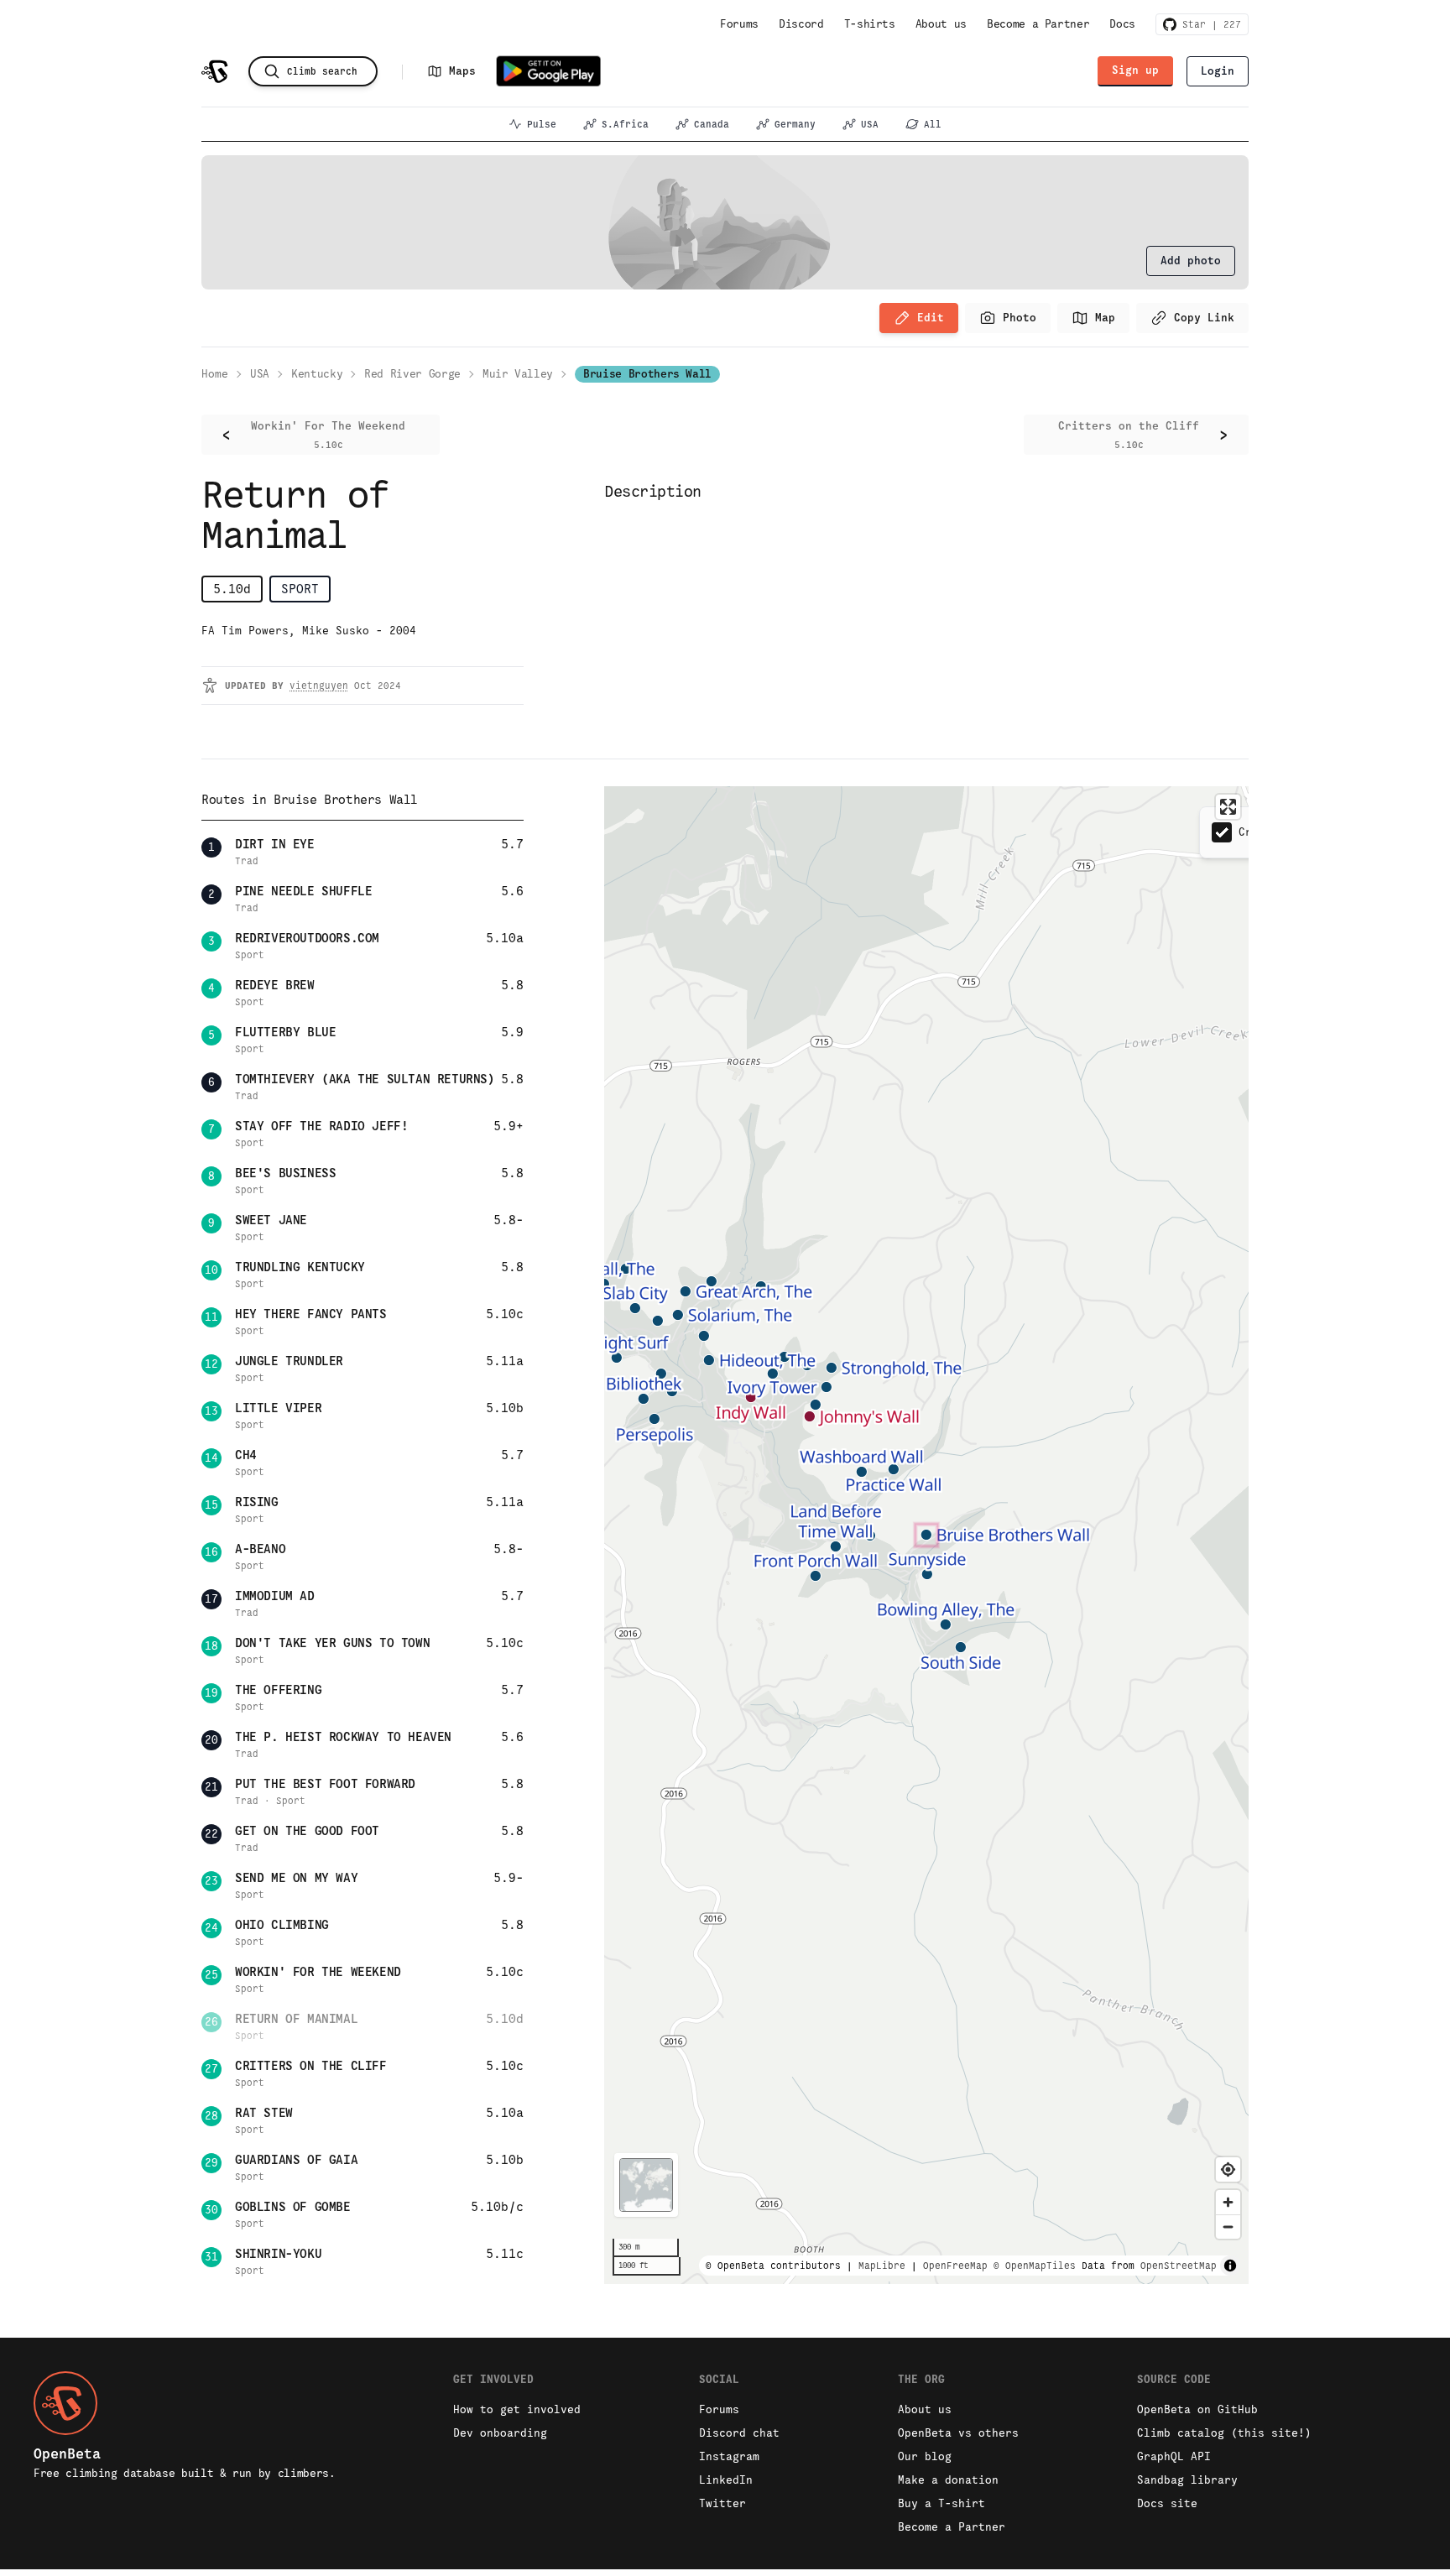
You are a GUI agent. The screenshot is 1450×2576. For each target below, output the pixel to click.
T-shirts (870, 24)
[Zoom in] (1228, 2202)
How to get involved (517, 2409)
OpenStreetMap (1179, 2266)
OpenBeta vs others (958, 2433)
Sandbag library (1187, 2480)
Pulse (542, 124)
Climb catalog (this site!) (1224, 2433)
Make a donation (948, 2480)
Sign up (1135, 70)
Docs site (1167, 2503)
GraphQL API (1174, 2456)
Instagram (729, 2456)
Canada (712, 124)
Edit (931, 318)
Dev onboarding (500, 2433)
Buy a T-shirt (941, 2503)
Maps (462, 71)
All (933, 124)
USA (870, 124)
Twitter (722, 2503)
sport (300, 589)
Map (1105, 318)
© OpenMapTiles (1035, 2266)
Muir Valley (518, 374)
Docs (1122, 24)
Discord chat (739, 2433)
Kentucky (317, 374)
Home (215, 374)
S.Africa (625, 124)
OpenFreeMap (955, 2266)
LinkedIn (726, 2480)
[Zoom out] (1228, 2227)
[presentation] (1191, 261)
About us (941, 24)
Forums (739, 24)
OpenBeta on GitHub (1197, 2409)
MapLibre (882, 2266)
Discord (801, 24)
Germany (795, 124)
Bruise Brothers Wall (647, 374)
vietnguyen (319, 686)
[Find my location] (1228, 2169)
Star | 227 (1209, 24)
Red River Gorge (412, 374)
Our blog (925, 2456)
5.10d (232, 589)
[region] (926, 1535)
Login (1218, 71)
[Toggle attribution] (1230, 2266)
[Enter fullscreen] (1228, 807)
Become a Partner (1038, 24)
